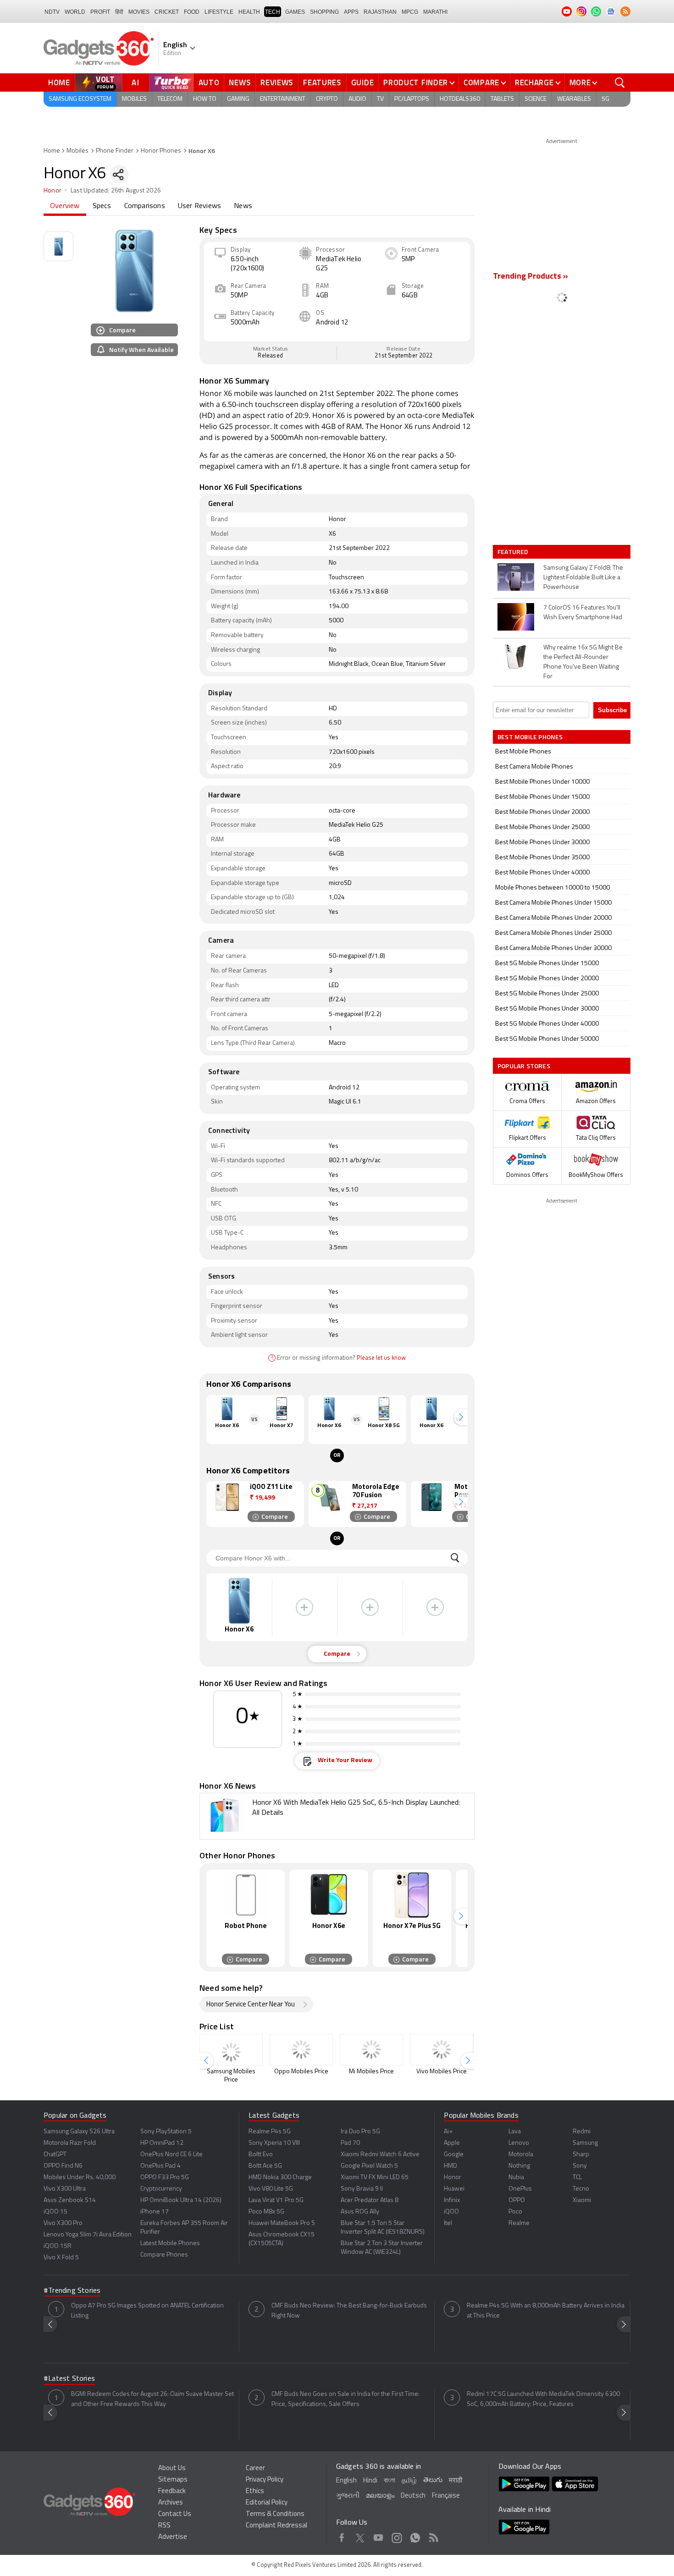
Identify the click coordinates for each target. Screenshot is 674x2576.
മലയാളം (380, 2496)
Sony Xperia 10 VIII (274, 2143)
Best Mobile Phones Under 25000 (542, 827)
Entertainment (283, 99)
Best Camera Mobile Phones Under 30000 (553, 948)
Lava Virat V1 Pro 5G (276, 2200)
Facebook (342, 2536)
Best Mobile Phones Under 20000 (542, 812)
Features (322, 82)
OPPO (517, 2200)
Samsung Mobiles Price (231, 2076)
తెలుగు (433, 2480)
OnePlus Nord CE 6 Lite (171, 2155)
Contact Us (175, 2514)
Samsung (585, 2143)
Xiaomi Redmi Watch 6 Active (380, 2155)
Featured (514, 552)
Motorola (521, 2155)
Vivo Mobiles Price (442, 2072)
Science (536, 99)
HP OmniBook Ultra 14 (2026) (181, 2200)
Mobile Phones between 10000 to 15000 (552, 888)
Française (446, 2496)
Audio (357, 99)
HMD (450, 2166)
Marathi (435, 12)
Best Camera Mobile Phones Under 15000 (553, 903)
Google (454, 2155)
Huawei (454, 2189)
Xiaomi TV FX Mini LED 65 (375, 2178)
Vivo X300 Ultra (65, 2189)
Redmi (582, 2132)
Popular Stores (524, 1066)
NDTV (52, 12)
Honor (52, 191)
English (346, 2481)
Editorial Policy (267, 2503)
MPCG (410, 12)
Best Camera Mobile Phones (534, 767)
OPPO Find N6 (63, 2166)
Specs (102, 206)
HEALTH (249, 12)
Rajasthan (380, 12)
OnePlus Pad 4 (160, 2166)
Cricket (167, 12)
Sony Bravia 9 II (362, 2189)
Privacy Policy (265, 2480)
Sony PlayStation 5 (166, 2132)
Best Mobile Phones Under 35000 (542, 858)
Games (295, 12)
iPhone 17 (155, 2212)
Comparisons (145, 206)
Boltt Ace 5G (265, 2166)
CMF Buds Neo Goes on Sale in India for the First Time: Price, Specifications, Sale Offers (345, 2399)
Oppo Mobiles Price (301, 2072)
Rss (434, 2536)
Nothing (519, 2166)
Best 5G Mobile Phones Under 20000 (547, 979)
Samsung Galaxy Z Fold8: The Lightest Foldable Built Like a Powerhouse (583, 578)
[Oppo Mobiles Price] (301, 2050)
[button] (461, 1417)
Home (59, 82)
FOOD (192, 12)
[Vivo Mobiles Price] (442, 2050)
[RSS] (625, 11)
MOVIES (139, 12)
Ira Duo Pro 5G (360, 2132)
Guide (363, 82)
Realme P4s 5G (270, 2132)
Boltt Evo (261, 2155)
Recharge (534, 82)
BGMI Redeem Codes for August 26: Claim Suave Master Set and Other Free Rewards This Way (152, 2399)
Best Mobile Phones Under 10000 (542, 782)
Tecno (581, 2189)
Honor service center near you (251, 2005)
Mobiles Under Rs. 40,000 (80, 2178)
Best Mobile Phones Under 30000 (542, 843)
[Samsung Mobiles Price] (231, 2050)
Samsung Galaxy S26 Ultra (79, 2132)
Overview (65, 206)
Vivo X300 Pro (63, 2223)
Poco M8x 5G (266, 2212)
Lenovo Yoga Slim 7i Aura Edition (88, 2235)
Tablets (502, 99)
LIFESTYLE (219, 12)
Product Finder (416, 82)
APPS (351, 12)
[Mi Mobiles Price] (371, 2050)
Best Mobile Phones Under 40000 (542, 873)
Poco (515, 2212)
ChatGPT (55, 2155)
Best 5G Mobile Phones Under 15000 (547, 964)
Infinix (452, 2200)
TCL (577, 2178)
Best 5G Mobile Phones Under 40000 (547, 1024)
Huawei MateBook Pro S (282, 2223)
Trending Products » (530, 277)
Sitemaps (173, 2480)
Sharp (581, 2155)
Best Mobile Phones (523, 752)
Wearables (574, 99)
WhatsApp (415, 2536)
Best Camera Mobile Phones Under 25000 (553, 933)
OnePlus (520, 2189)
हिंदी (119, 12)
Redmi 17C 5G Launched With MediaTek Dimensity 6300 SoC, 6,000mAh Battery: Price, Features (543, 2399)
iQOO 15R (58, 2246)
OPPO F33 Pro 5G (165, 2178)
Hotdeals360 (460, 99)
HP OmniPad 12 (162, 2143)
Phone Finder (115, 151)
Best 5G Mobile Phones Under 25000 (547, 994)
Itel (448, 2223)
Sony (580, 2166)
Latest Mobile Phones (170, 2244)
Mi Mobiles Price (371, 2072)
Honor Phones (161, 151)
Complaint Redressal (276, 2526)
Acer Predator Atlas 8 (370, 2200)
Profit (100, 12)
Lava (515, 2132)
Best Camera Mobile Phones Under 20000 (553, 918)
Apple (452, 2143)
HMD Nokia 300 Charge (280, 2178)
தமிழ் (409, 2481)
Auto (209, 82)
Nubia (516, 2178)
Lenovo (519, 2143)
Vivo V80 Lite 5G (271, 2189)
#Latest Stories (69, 2379)
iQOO (451, 2212)
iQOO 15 (55, 2212)
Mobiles (134, 99)
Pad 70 (350, 2143)
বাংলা (389, 2481)
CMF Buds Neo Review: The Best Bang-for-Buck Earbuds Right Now (349, 2311)
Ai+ (448, 2132)
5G (605, 99)
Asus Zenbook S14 (70, 2200)
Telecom (170, 99)
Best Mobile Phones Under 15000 (542, 797)
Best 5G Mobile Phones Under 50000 (547, 1039)
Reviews (277, 82)
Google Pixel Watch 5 (369, 2166)
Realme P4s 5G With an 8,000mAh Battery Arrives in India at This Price (546, 2311)
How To (205, 99)
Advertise (173, 2537)
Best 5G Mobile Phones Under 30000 (547, 1009)
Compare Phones (164, 2255)
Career (255, 2469)
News (240, 82)
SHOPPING (324, 12)
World (75, 12)
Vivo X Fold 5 (61, 2258)
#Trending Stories (72, 2291)
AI (136, 82)
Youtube (378, 2536)
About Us (172, 2469)
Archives (171, 2503)
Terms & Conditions (275, 2514)
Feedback (172, 2491)
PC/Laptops (412, 99)
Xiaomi (582, 2200)
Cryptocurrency (161, 2189)
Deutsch (413, 2496)
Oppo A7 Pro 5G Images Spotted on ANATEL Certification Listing (147, 2311)
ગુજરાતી (348, 2496)
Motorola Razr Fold (70, 2143)
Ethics (255, 2491)
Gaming (238, 99)
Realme (519, 2223)
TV (380, 99)
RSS (164, 2526)
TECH (273, 12)
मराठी (456, 2481)
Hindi (370, 2481)
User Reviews (199, 206)
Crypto (327, 99)
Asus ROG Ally (360, 2212)
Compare (481, 82)
